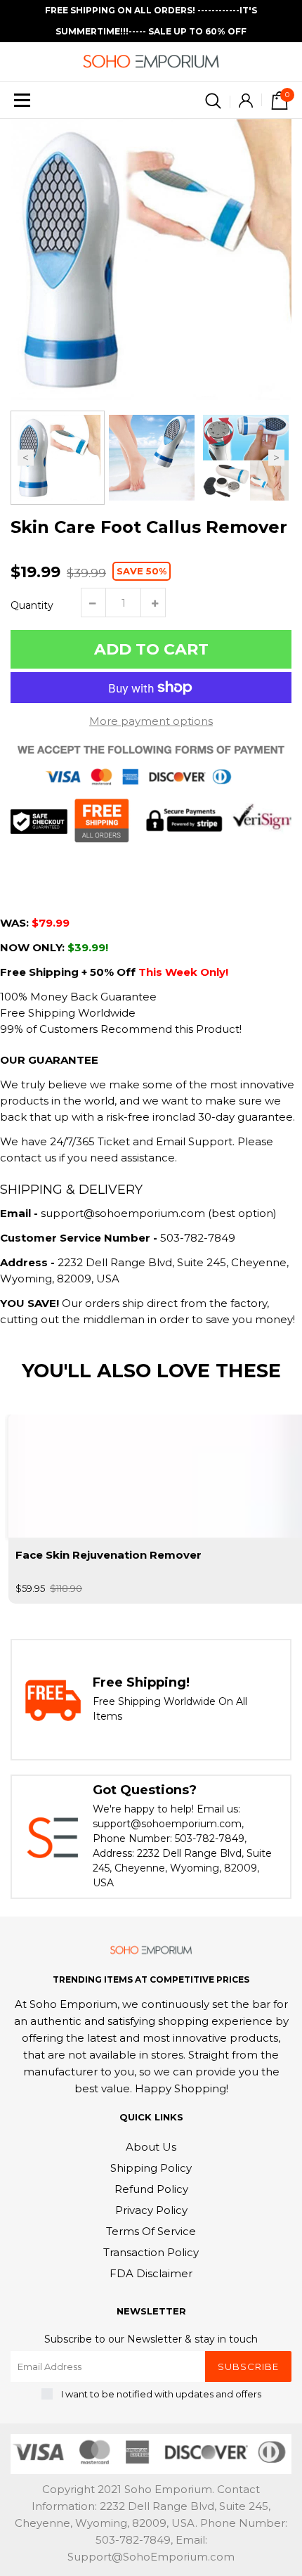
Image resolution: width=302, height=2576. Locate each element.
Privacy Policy (151, 2210)
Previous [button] (26, 458)
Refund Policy (151, 2189)
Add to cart (151, 649)
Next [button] (276, 458)
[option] (151, 259)
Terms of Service (151, 2231)
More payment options (151, 721)
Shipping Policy (151, 2168)
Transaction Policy (151, 2252)
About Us (151, 2147)
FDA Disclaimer (151, 2273)
